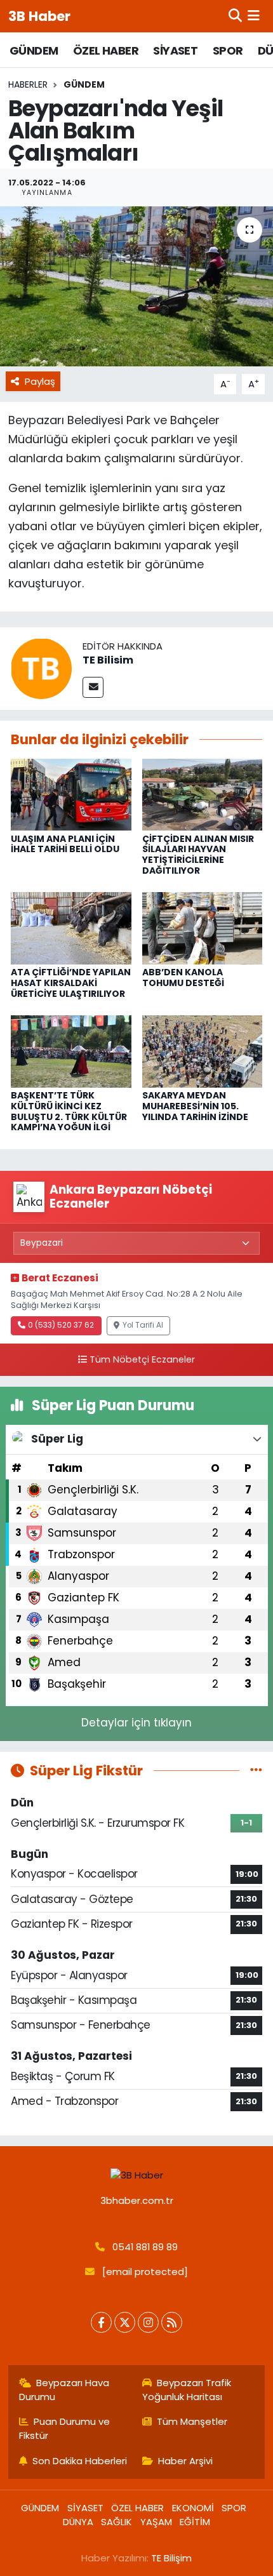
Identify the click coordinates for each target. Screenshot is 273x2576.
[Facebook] (101, 2322)
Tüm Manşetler (192, 2421)
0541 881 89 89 (145, 2247)
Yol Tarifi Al (143, 1325)
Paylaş (40, 381)
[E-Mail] (93, 687)
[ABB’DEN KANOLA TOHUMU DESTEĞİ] (203, 928)
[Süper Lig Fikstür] (256, 1770)
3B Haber (39, 16)
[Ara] (235, 16)
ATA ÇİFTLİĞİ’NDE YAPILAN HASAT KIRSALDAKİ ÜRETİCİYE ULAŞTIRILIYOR (71, 983)
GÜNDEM (34, 50)
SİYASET (175, 50)
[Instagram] (148, 2322)
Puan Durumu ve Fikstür (65, 2428)
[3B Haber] (137, 2175)
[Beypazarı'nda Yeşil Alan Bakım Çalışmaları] (136, 286)
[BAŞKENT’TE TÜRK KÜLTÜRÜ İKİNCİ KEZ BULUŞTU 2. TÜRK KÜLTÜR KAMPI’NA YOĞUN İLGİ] (71, 1051)
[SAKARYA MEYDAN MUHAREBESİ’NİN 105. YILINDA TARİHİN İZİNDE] (203, 1051)
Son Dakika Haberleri (80, 2461)
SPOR (228, 50)
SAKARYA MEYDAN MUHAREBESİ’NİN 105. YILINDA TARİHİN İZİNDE (195, 1106)
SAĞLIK (117, 2522)
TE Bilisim (108, 660)
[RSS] (172, 2322)
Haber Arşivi (185, 2461)
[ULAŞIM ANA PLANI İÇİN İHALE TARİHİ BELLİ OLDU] (71, 794)
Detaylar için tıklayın (136, 1723)
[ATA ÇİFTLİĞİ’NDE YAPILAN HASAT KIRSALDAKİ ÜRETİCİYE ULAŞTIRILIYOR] (71, 928)
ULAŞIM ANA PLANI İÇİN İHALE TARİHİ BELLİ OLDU (65, 844)
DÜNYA (78, 2522)
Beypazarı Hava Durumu (64, 2390)
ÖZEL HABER (106, 50)
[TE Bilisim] (41, 668)
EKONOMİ (193, 2508)
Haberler (28, 84)
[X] (125, 2322)
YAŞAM (156, 2522)
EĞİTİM (195, 2522)
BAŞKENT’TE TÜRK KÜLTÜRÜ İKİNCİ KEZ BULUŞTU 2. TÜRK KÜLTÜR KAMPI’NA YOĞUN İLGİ (69, 1111)
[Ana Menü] (254, 16)
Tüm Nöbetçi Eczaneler (142, 1359)
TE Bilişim (171, 2558)
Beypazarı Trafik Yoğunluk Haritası (187, 2390)
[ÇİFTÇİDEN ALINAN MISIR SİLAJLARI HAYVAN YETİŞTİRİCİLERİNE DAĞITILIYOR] (203, 794)
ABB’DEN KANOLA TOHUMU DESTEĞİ (183, 978)
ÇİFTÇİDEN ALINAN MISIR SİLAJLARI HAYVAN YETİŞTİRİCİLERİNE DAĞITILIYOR (198, 855)
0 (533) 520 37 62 (61, 1325)
